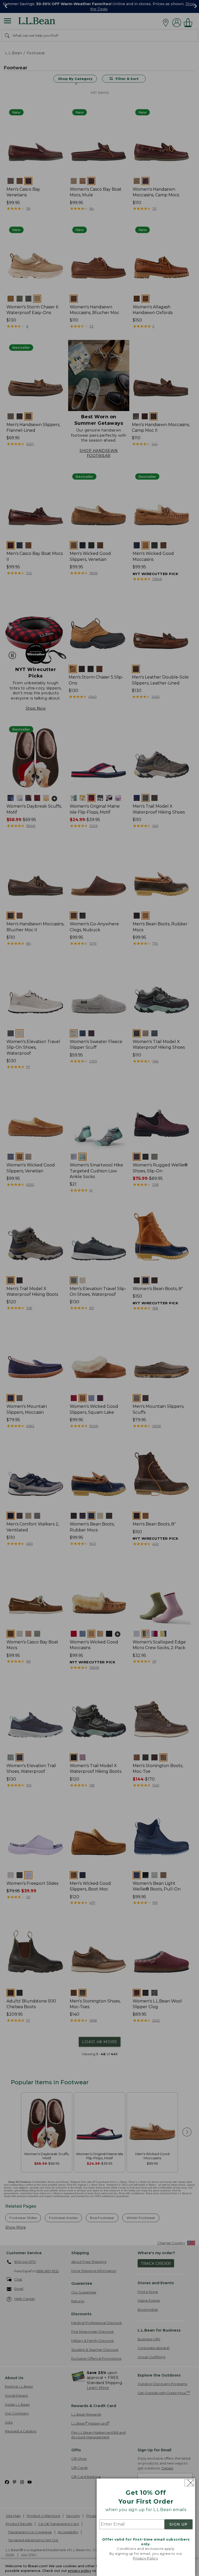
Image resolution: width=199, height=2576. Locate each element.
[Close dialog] (189, 2483)
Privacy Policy (145, 2558)
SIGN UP (179, 2524)
